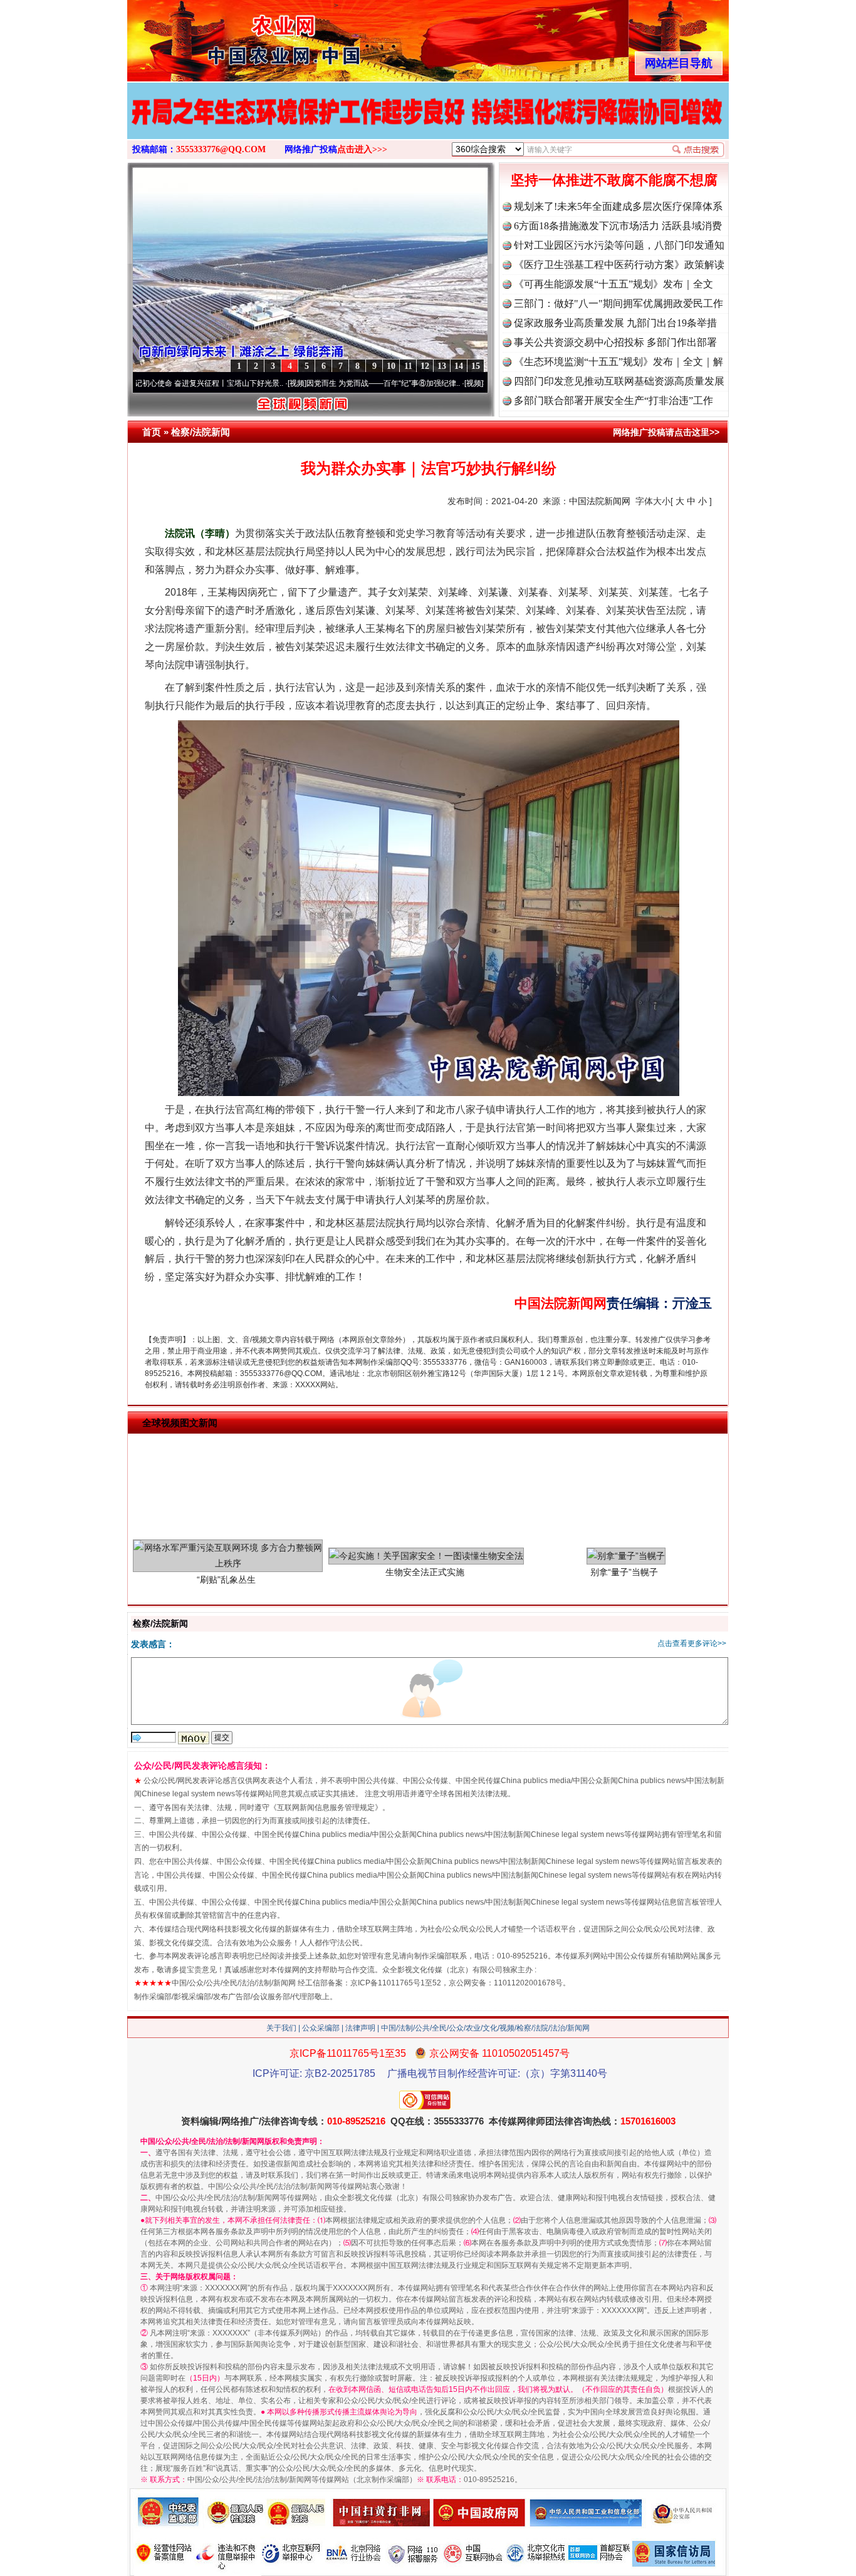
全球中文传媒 (231, 36)
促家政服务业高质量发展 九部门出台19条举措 (615, 323)
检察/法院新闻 (201, 432)
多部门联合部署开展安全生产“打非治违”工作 (613, 401)
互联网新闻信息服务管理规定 (326, 1808)
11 (408, 366)
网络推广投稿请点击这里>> (666, 432)
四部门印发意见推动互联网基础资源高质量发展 (619, 381)
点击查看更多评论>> (692, 1643)
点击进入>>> (362, 149)
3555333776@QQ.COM (221, 149)
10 (391, 366)
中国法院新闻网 (600, 501)
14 (459, 366)
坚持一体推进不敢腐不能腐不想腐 (614, 180)
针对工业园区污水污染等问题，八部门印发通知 (619, 245)
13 (442, 366)
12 (425, 366)
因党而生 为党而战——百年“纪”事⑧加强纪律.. (307, 383)
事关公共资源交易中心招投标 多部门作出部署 (615, 342)
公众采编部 (321, 2028)
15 (476, 366)
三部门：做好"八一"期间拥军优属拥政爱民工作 (619, 303)
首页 (152, 432)
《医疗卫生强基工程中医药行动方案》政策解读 (619, 265)
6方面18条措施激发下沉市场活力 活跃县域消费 (618, 226)
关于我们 (281, 2028)
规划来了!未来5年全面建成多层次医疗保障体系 (618, 206)
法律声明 (360, 2028)
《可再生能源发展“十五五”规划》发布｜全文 (613, 284)
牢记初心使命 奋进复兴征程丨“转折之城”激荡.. (483, 383)
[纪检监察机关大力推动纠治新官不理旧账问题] (428, 124)
